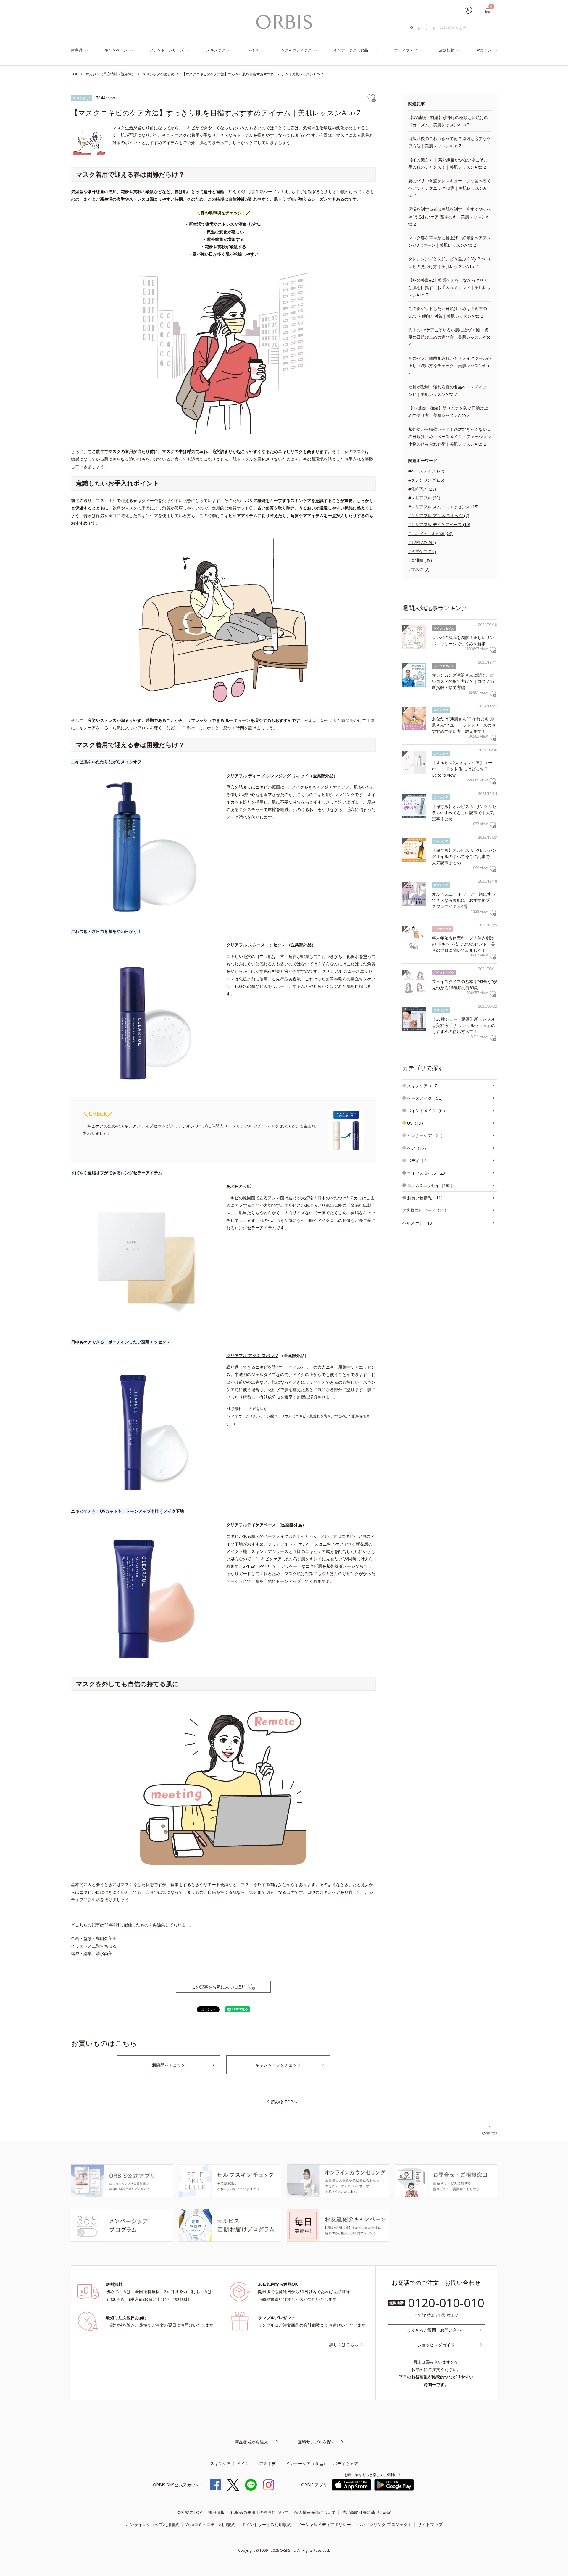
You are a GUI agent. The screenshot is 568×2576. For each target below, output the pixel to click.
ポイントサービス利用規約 (266, 2524)
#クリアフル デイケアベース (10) (439, 524)
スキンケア (216, 50)
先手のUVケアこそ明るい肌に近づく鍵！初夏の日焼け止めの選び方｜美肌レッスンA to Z (450, 337)
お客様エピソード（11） (425, 1210)
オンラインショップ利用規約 (153, 2524)
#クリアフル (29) (424, 498)
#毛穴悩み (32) (422, 542)
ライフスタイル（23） (428, 1173)
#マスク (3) (419, 569)
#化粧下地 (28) (422, 489)
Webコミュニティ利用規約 (210, 2524)
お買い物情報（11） (426, 1198)
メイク (253, 50)
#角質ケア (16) (422, 551)
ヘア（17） (418, 1148)
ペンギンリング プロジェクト (384, 2524)
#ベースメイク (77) (426, 471)
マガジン (484, 50)
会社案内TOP (189, 2512)
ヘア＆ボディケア (296, 50)
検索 (413, 28)
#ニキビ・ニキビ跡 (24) (430, 534)
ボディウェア (406, 50)
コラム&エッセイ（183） (431, 1185)
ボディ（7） (419, 1160)
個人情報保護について (315, 2512)
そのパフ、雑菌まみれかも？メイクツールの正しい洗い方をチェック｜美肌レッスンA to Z (450, 366)
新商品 (77, 50)
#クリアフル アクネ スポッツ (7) (439, 516)
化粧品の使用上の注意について (259, 2512)
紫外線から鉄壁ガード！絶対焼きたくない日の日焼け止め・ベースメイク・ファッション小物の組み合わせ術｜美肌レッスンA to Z (450, 437)
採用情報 (216, 2512)
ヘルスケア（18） (419, 1223)
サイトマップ (430, 2524)
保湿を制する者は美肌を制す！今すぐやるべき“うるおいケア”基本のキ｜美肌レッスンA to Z (450, 216)
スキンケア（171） (425, 1086)
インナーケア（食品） (353, 50)
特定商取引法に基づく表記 (367, 2512)
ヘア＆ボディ (267, 2463)
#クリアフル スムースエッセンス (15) (443, 507)
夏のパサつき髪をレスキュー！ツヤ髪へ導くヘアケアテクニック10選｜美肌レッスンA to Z (450, 188)
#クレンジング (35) (426, 480)
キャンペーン (116, 50)
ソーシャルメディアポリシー (324, 2524)
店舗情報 (447, 50)
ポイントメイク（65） (428, 1110)
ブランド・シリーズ (167, 50)
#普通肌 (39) (420, 560)
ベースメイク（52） (426, 1098)
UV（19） (416, 1123)
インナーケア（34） (426, 1135)
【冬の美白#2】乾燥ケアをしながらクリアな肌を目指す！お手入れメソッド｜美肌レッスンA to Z (450, 287)
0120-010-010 (446, 2303)
